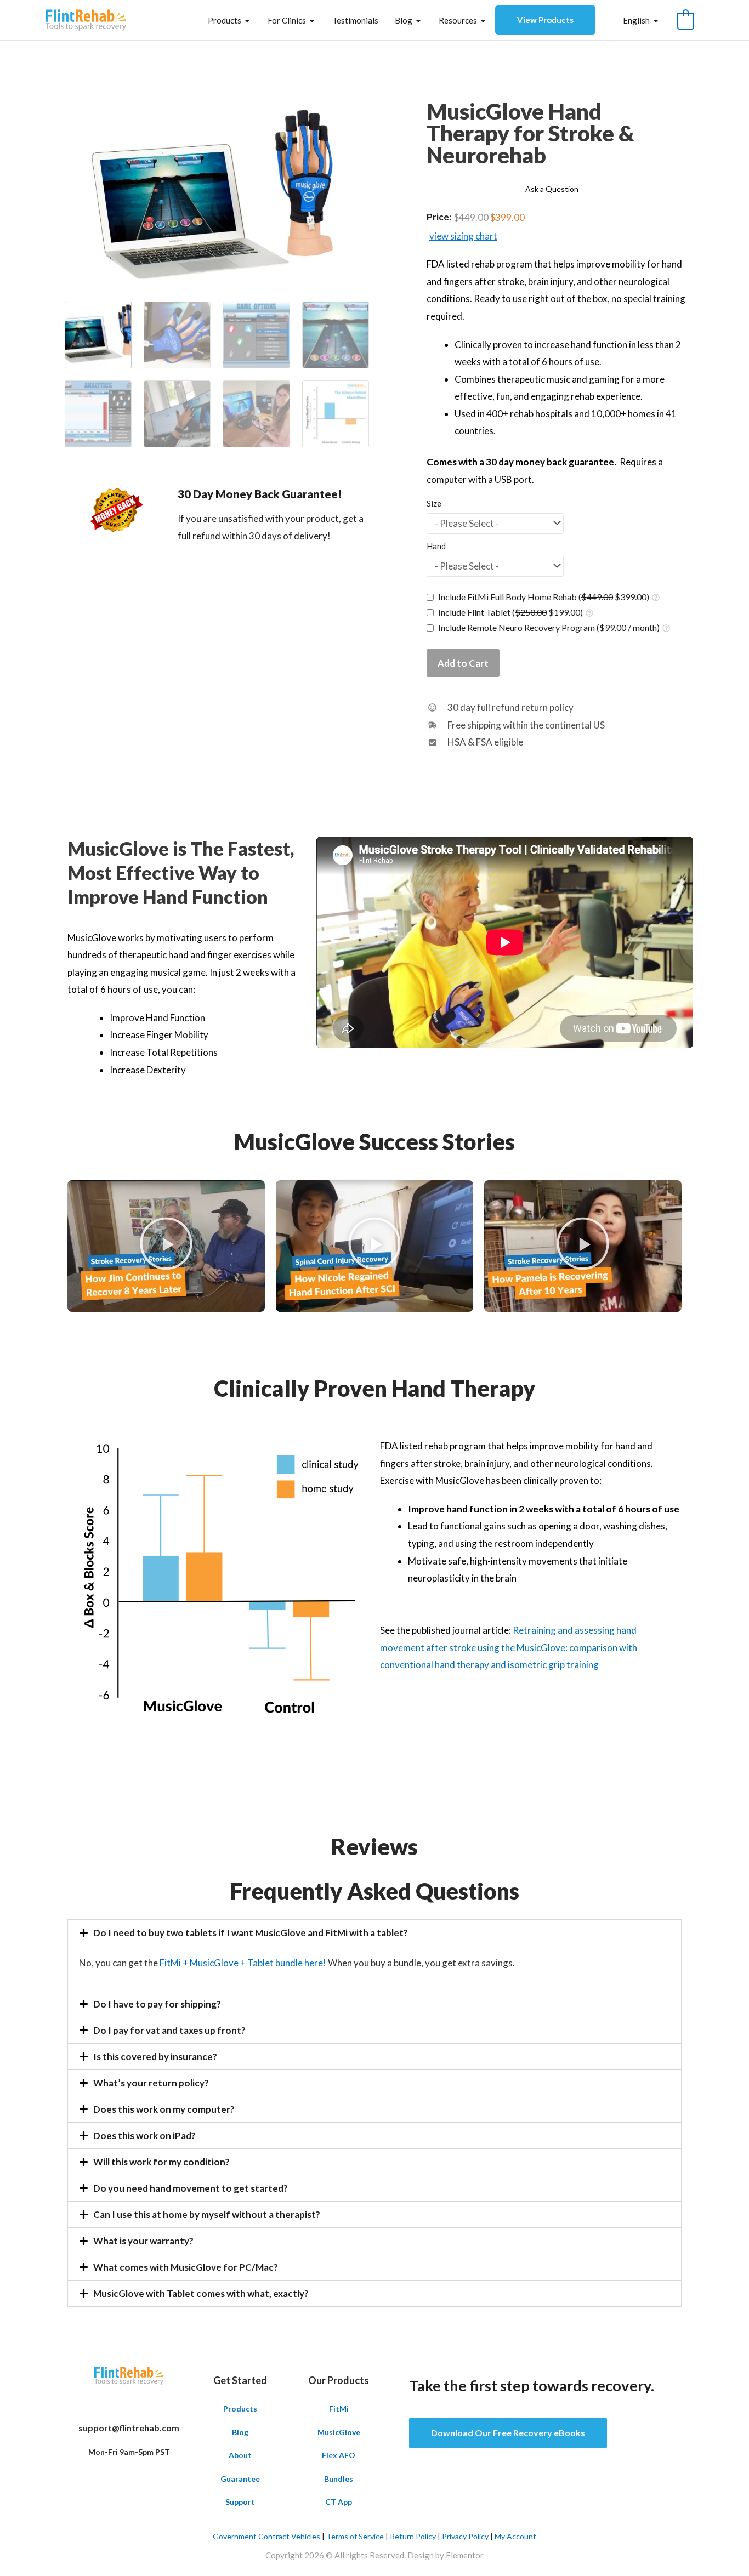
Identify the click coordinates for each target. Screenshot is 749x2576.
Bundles (339, 2479)
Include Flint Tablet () (510, 612)
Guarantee (240, 2479)
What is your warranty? (143, 2241)
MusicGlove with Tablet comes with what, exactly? (201, 2293)
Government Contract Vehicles (266, 2536)
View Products (545, 20)
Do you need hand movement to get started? (191, 2188)
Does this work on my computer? (164, 2109)
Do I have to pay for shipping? (157, 2004)
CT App (339, 2502)
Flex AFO (339, 2455)
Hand (436, 546)
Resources (458, 20)
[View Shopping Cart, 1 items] (686, 20)
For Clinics (287, 20)
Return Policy (413, 2536)
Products (225, 20)
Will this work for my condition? (161, 2162)
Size (434, 504)
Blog (404, 20)
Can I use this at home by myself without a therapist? (207, 2214)
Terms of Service (355, 2536)
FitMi (339, 2409)
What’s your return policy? (151, 2083)
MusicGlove (339, 2432)
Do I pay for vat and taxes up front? (169, 2030)
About (240, 2455)
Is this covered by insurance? (155, 2057)
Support (240, 2502)
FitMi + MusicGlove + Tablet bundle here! (243, 1963)
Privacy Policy (465, 2536)
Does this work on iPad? (144, 2136)
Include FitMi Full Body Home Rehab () (544, 597)
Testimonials (355, 20)
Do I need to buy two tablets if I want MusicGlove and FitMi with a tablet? (251, 1933)
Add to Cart (463, 663)
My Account (515, 2536)
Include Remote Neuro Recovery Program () (549, 627)
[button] (166, 1247)
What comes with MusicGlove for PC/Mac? (186, 2267)
